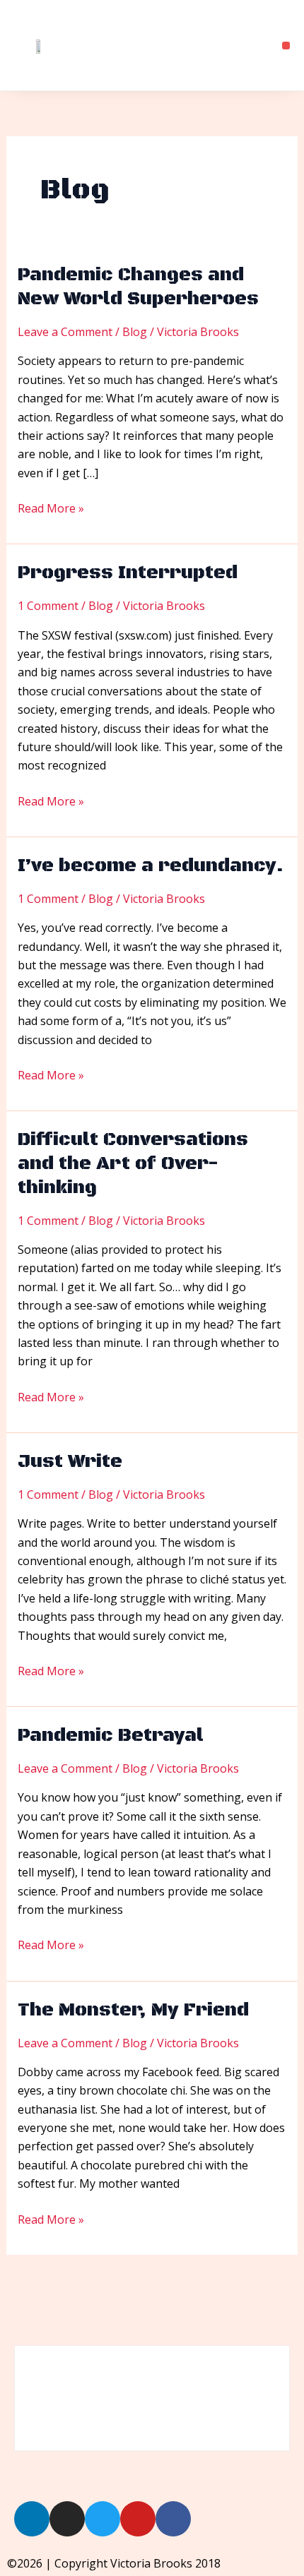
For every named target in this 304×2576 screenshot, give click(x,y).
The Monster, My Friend (133, 2010)
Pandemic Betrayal (111, 1736)
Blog (135, 332)
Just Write (70, 1462)
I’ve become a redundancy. (151, 866)
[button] (286, 46)
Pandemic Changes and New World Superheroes (138, 287)
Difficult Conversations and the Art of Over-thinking (133, 1164)
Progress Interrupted (128, 573)
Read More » (51, 508)
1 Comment (48, 606)
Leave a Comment (65, 332)
